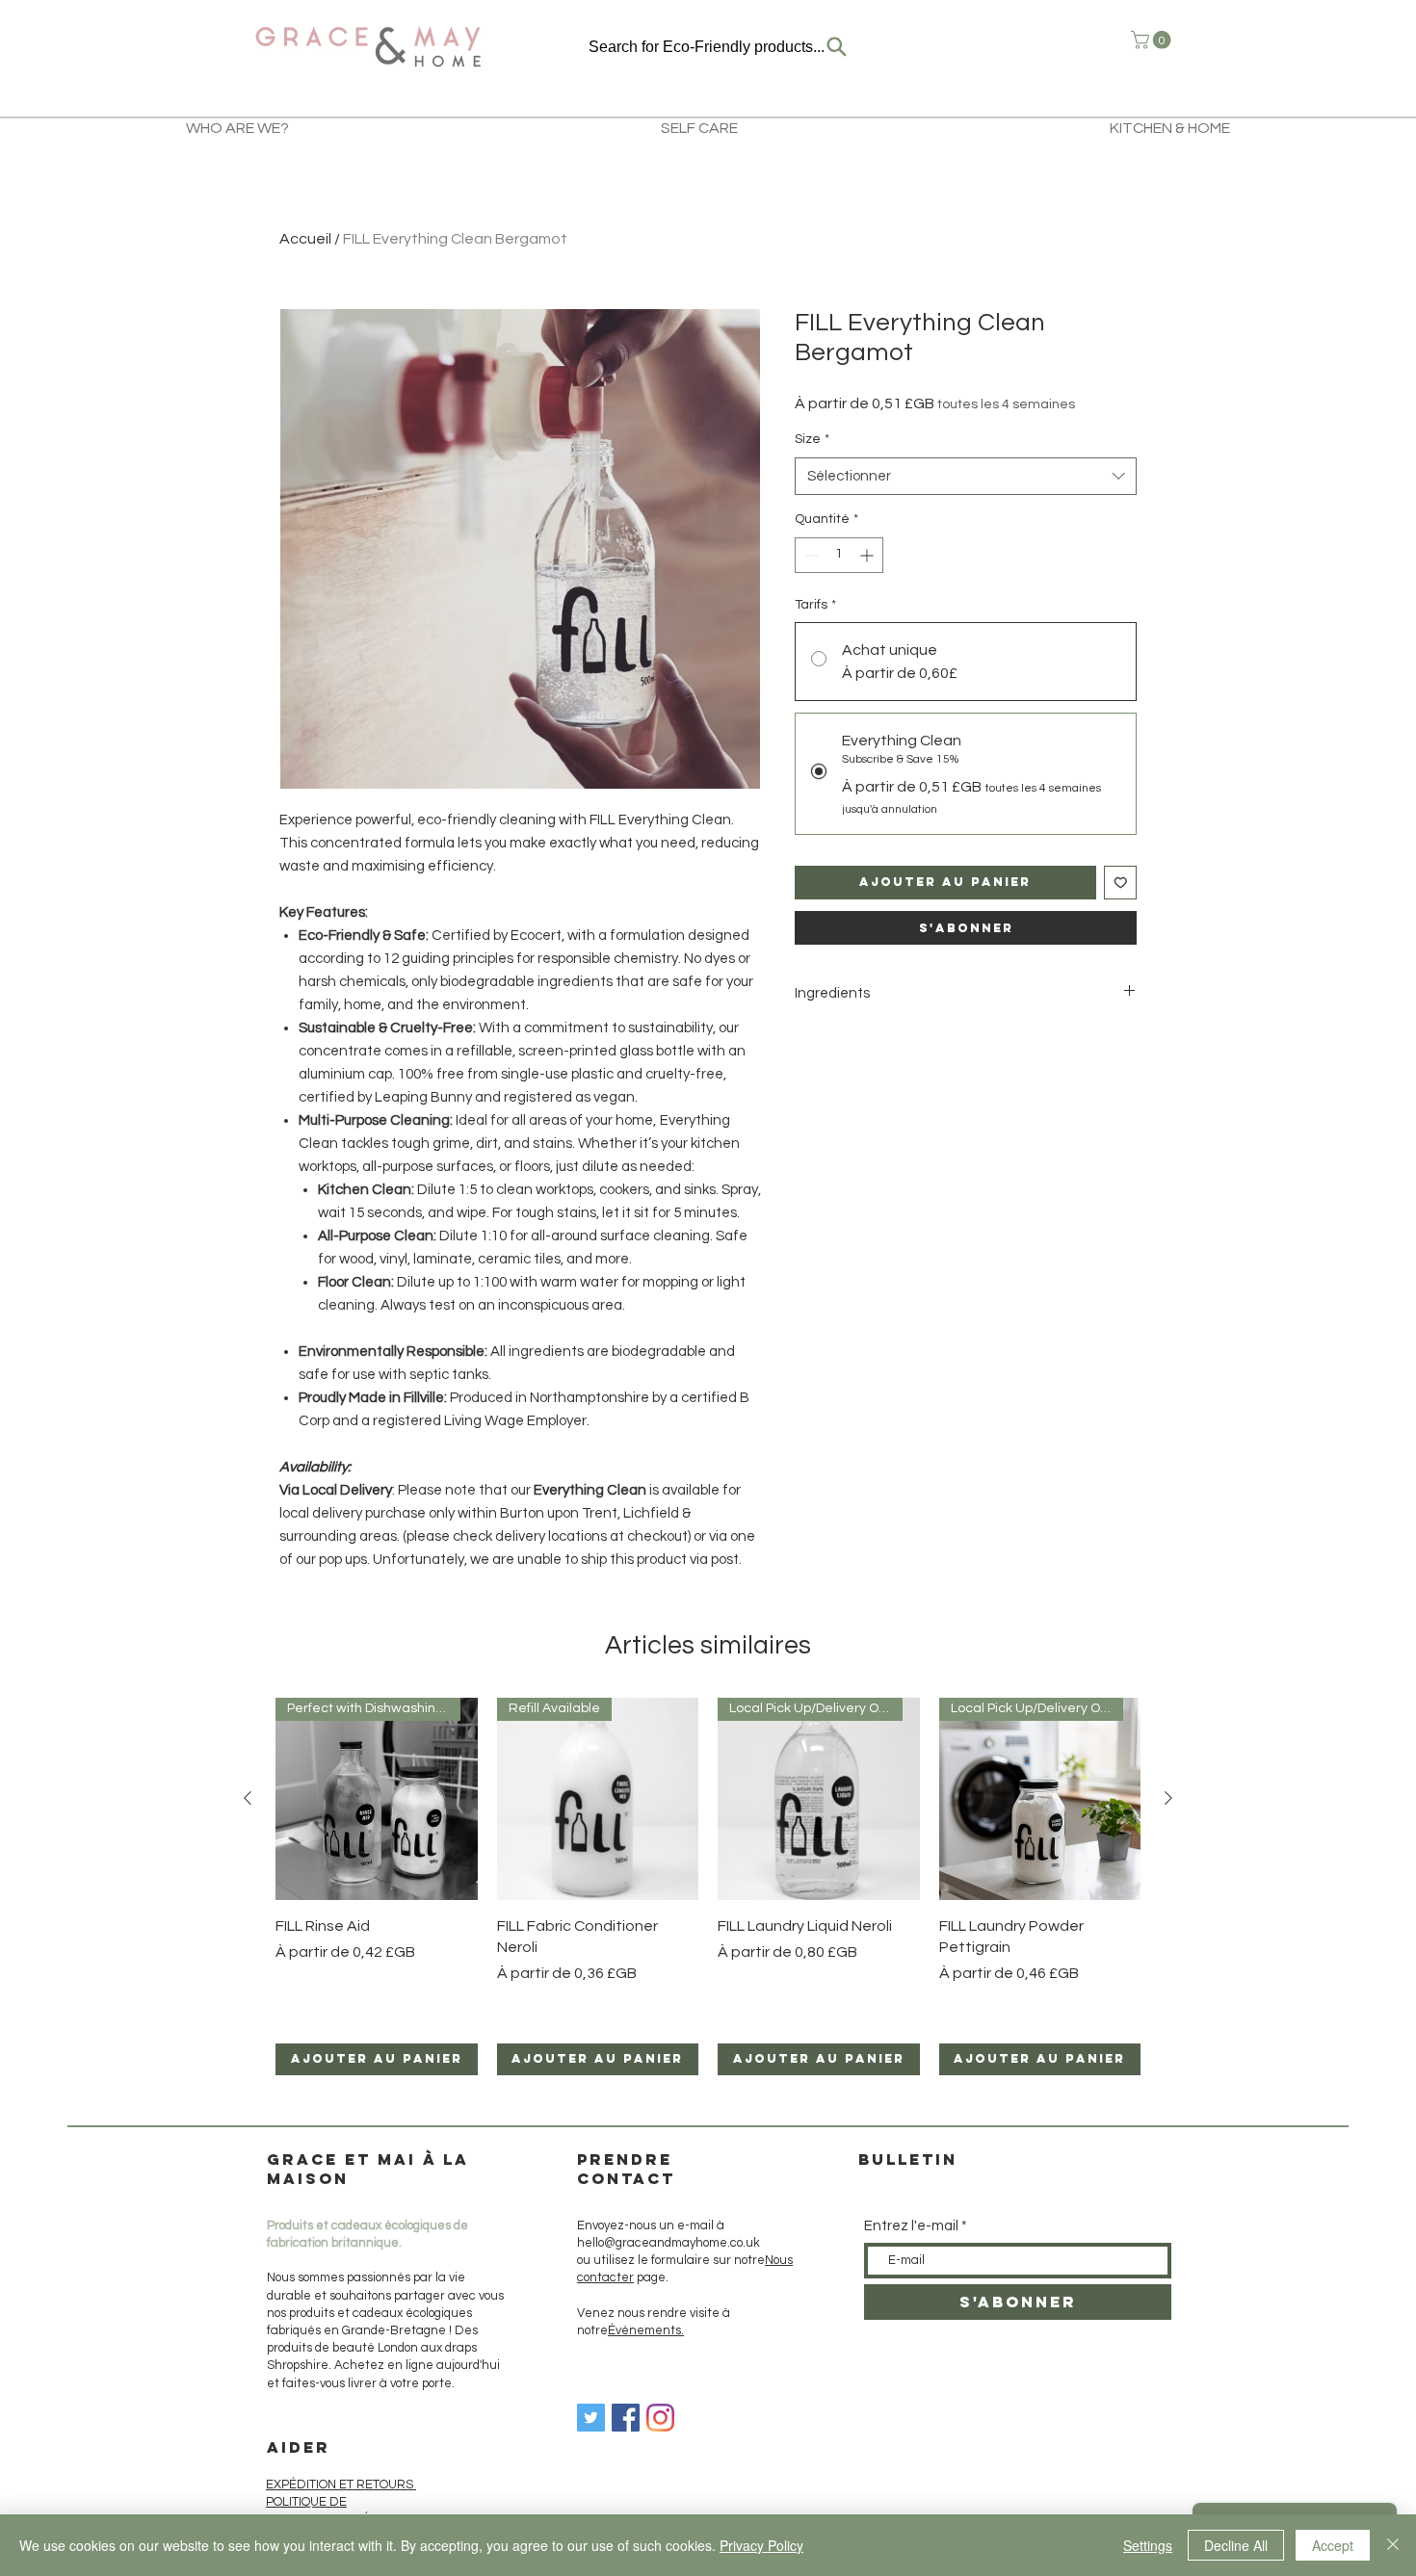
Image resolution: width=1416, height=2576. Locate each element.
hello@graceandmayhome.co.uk (669, 2243)
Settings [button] (1148, 2545)
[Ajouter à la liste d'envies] (1121, 883)
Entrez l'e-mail (911, 2226)
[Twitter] (591, 2418)
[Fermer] (1393, 2545)
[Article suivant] (1168, 1798)
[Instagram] (660, 2418)
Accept (1333, 2545)
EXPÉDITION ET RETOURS (341, 2485)
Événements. (646, 2330)
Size (812, 439)
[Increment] (868, 555)
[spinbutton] (839, 555)
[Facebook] (626, 2418)
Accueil (305, 239)
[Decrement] (810, 555)
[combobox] (966, 476)
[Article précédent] (248, 1798)
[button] (1153, 40)
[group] (708, 1886)
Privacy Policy (761, 2545)
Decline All (1236, 2545)
